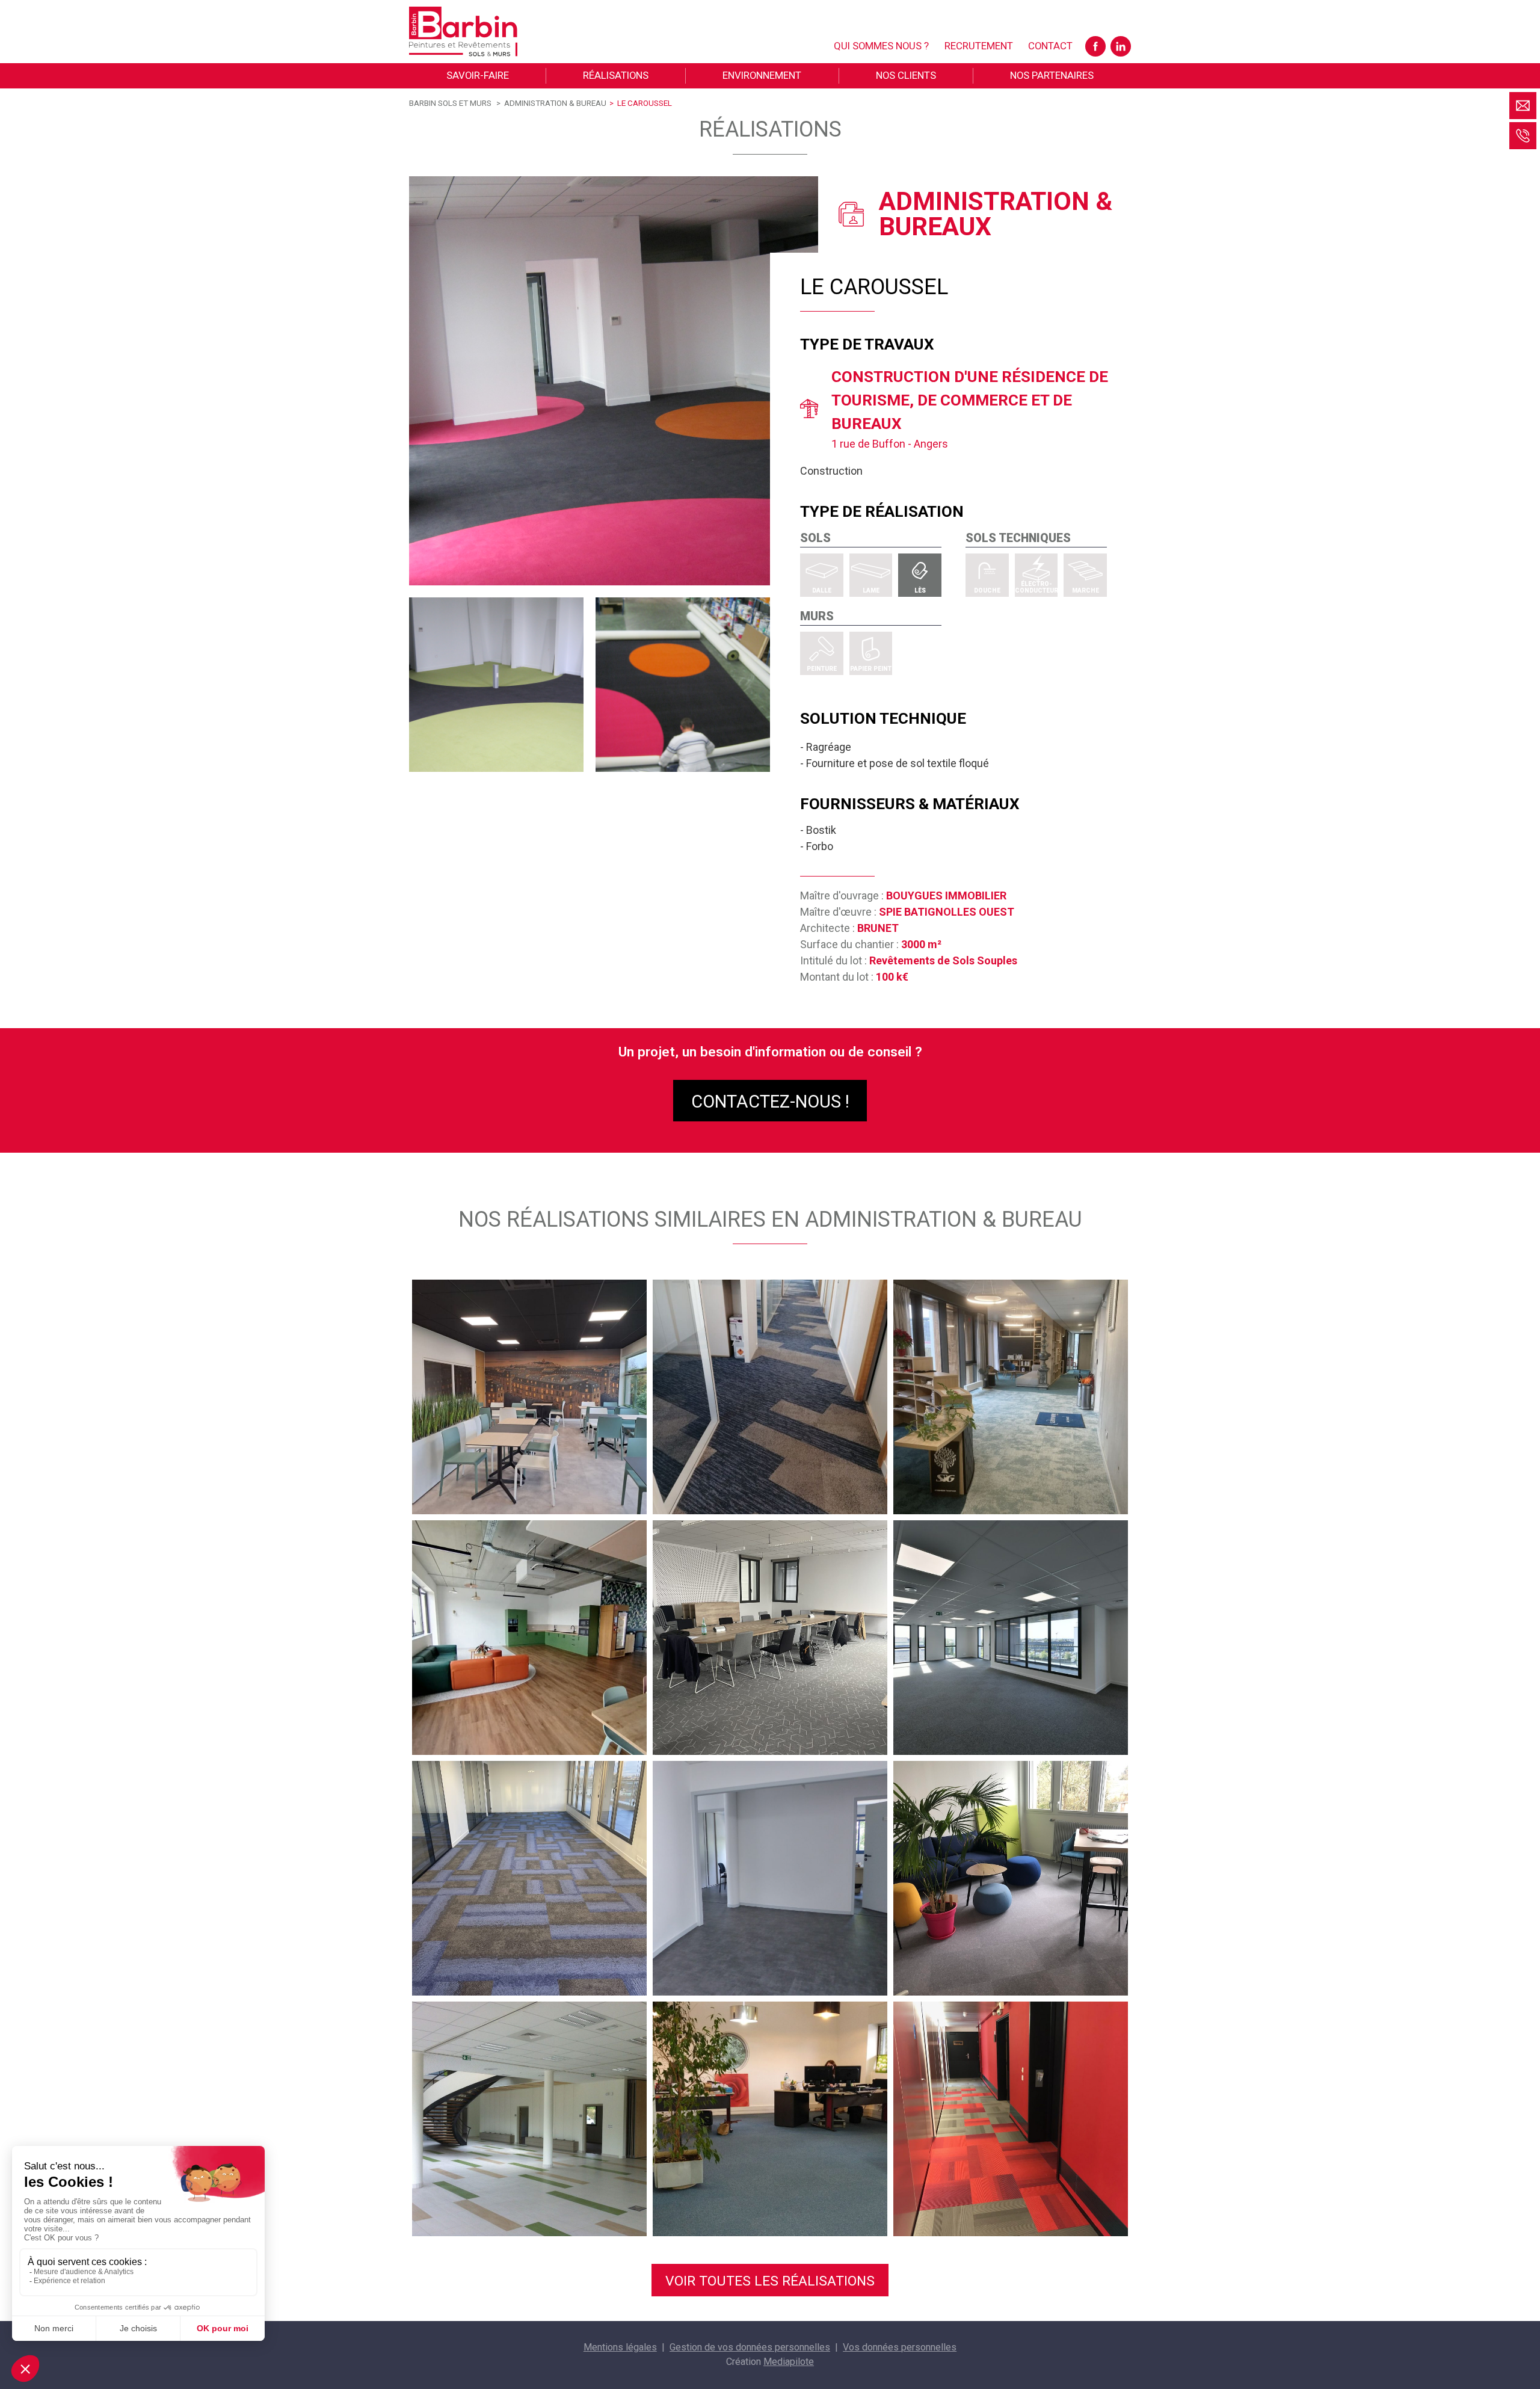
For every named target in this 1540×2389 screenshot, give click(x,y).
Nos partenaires (1052, 75)
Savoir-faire (478, 75)
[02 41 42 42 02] (1523, 136)
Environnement (762, 75)
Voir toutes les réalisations (770, 2281)
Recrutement (979, 46)
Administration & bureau (555, 103)
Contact (1050, 46)
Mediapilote (789, 2362)
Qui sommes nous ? (881, 46)
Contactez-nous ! (770, 1102)
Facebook (1095, 46)
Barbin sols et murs (450, 103)
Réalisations (616, 75)
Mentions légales (620, 2347)
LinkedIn (1121, 46)
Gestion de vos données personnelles (750, 2347)
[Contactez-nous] (1523, 106)
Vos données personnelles (900, 2347)
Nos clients (906, 75)
